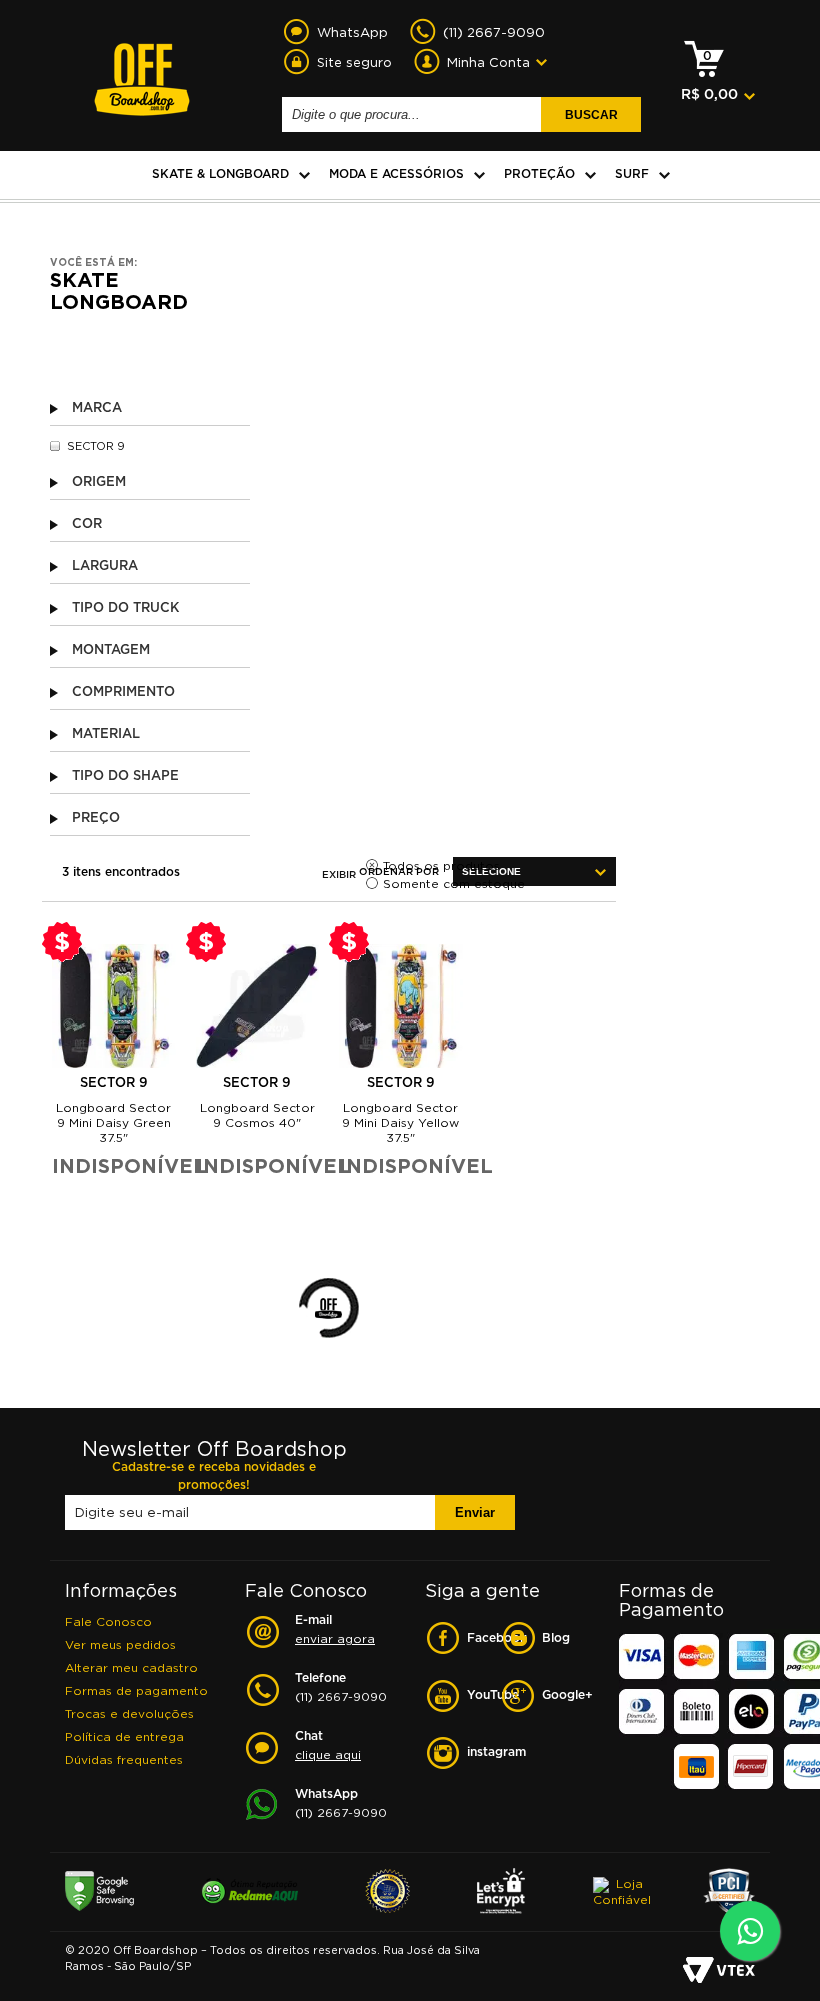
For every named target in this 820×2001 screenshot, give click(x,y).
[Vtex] (719, 1971)
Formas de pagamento (136, 1690)
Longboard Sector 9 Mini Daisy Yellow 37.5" (400, 1122)
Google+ (558, 1695)
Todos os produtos (441, 865)
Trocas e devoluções (129, 1713)
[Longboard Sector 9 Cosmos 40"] (258, 1006)
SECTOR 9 (96, 446)
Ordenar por (399, 872)
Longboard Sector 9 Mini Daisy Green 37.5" (113, 1122)
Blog (556, 1638)
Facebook (483, 1638)
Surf (632, 174)
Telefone (341, 1688)
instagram (483, 1752)
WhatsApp (341, 1804)
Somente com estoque (454, 883)
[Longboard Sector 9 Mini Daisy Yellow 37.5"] (401, 1006)
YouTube (483, 1695)
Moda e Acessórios (396, 174)
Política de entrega (124, 1736)
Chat (328, 1746)
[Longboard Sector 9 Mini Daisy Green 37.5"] (114, 1006)
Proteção (539, 174)
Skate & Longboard (220, 174)
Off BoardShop (142, 68)
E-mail (335, 1630)
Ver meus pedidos (120, 1644)
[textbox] (414, 114)
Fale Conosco (108, 1621)
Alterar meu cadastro (131, 1667)
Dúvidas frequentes (124, 1759)
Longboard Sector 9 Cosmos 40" (257, 1115)
